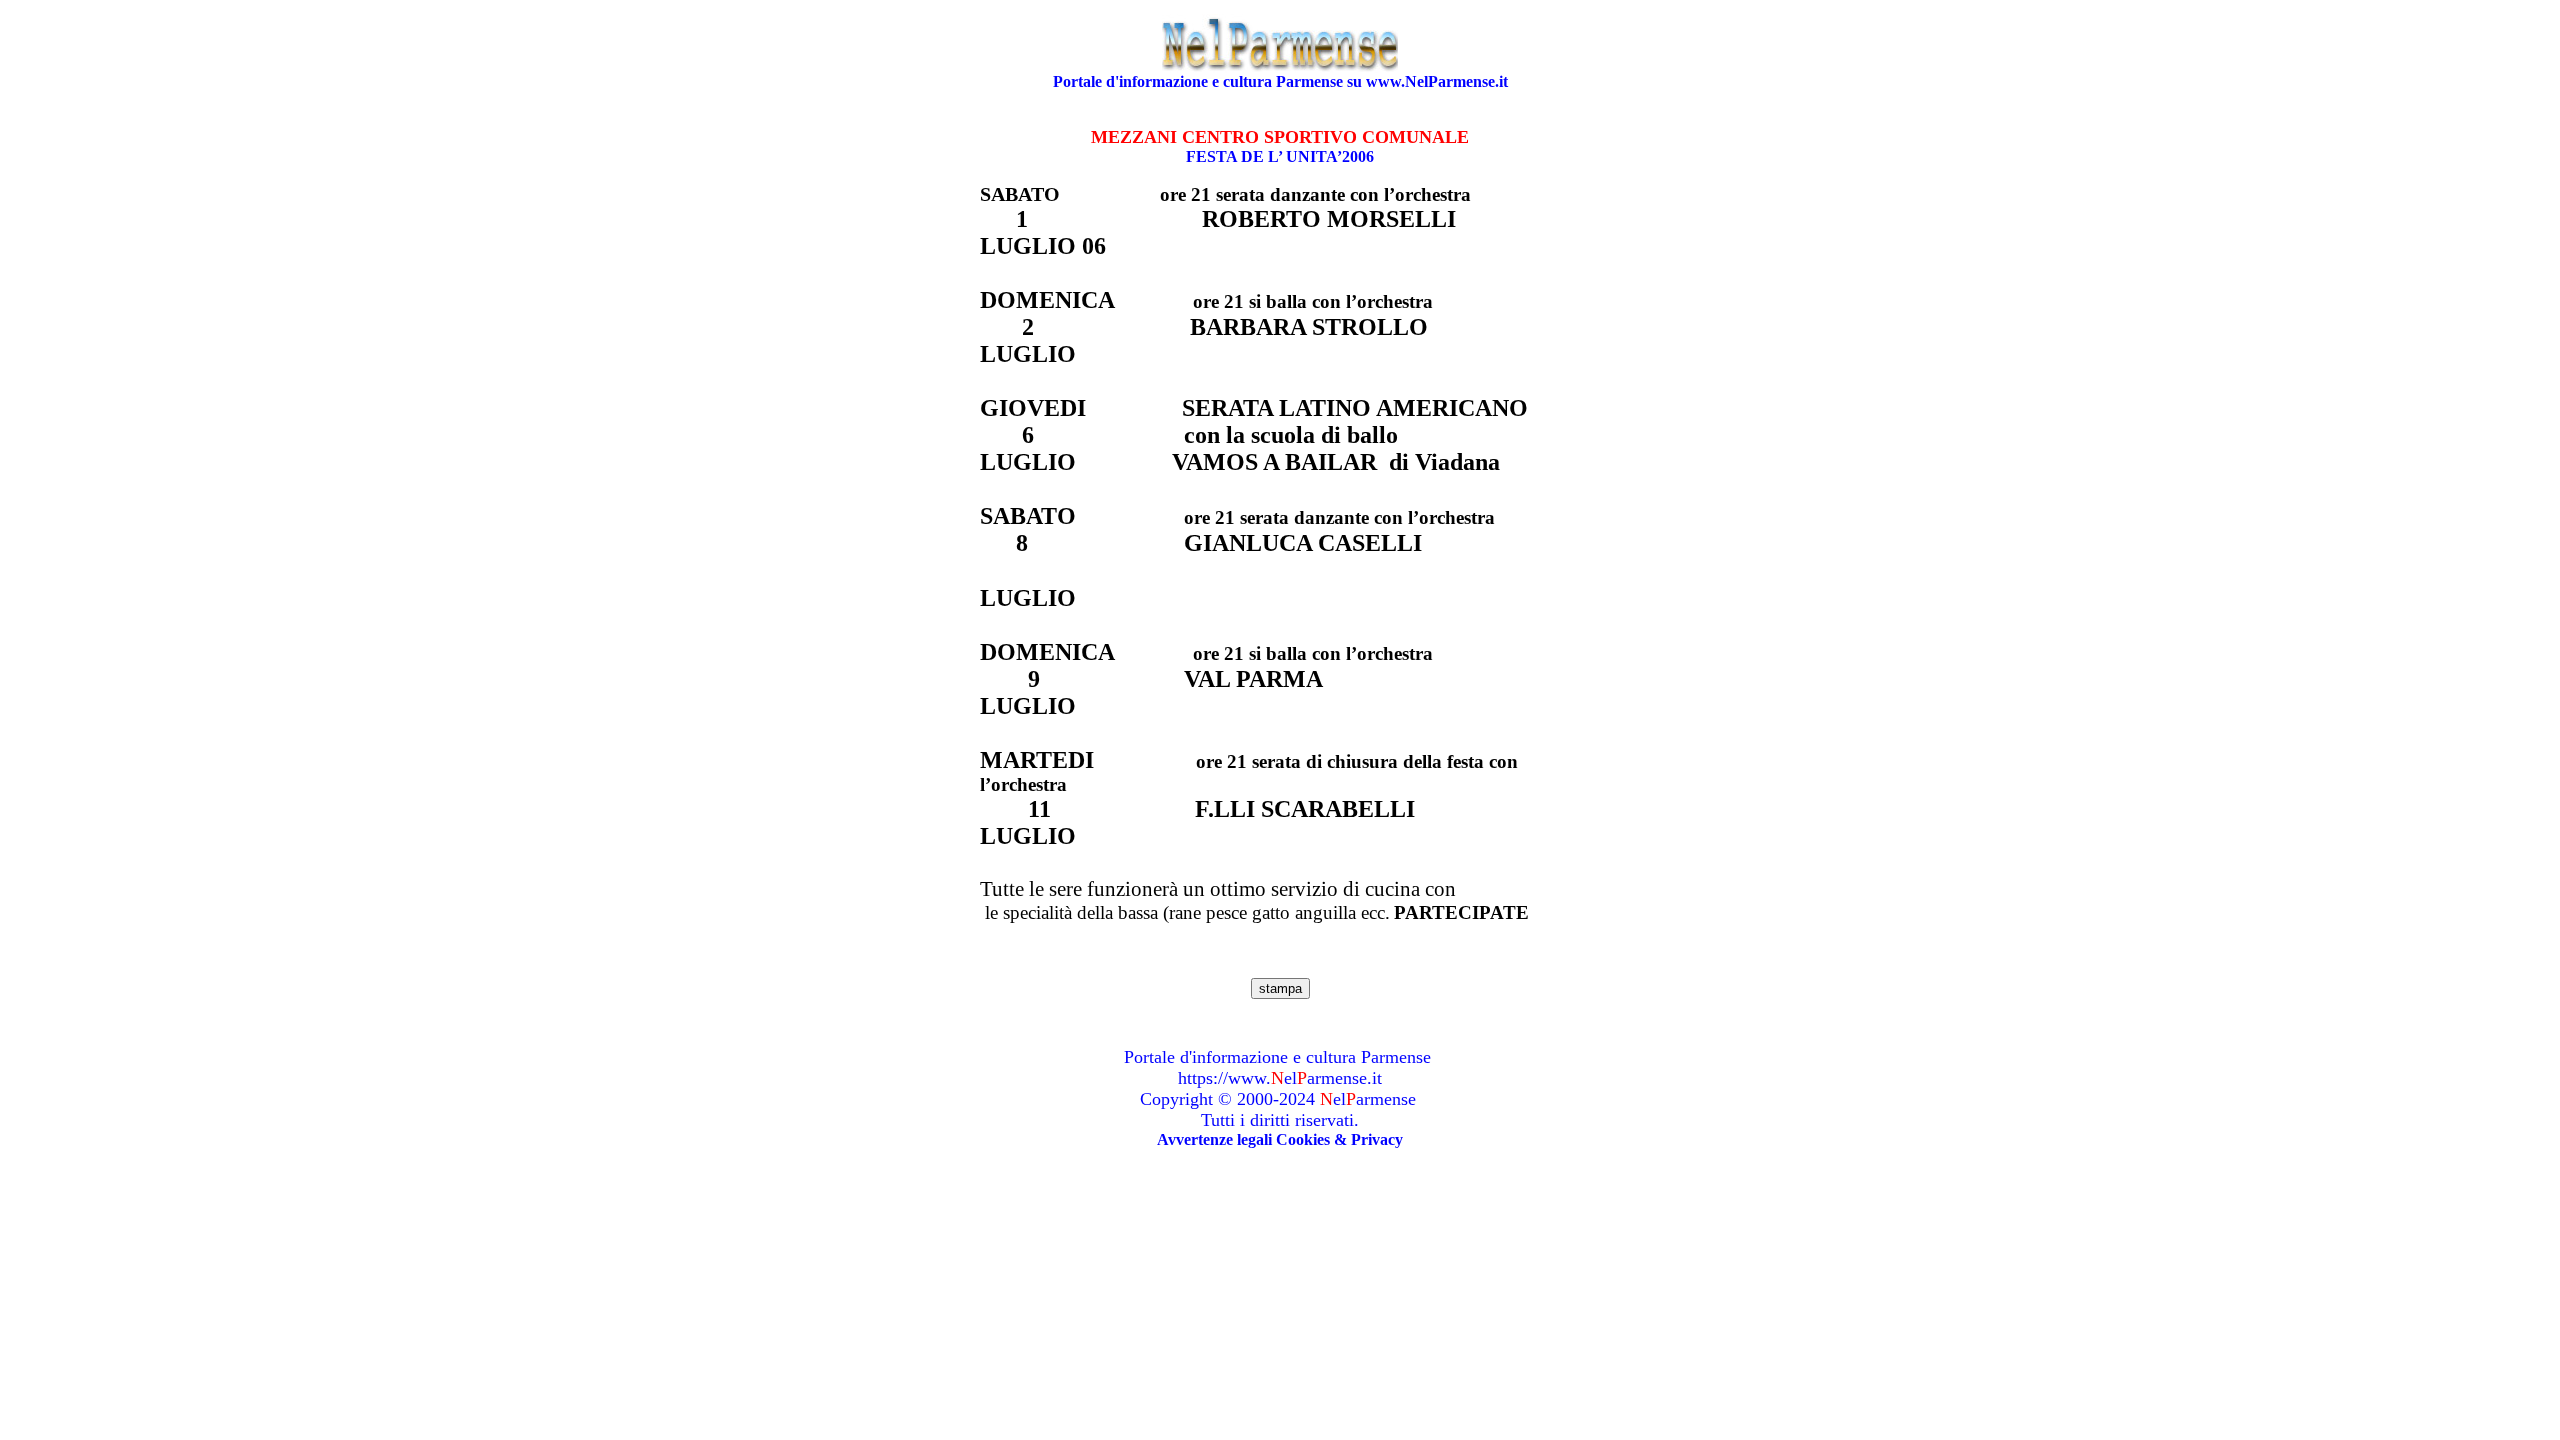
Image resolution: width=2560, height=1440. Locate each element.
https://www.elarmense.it (1280, 1078)
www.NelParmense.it (1437, 81)
